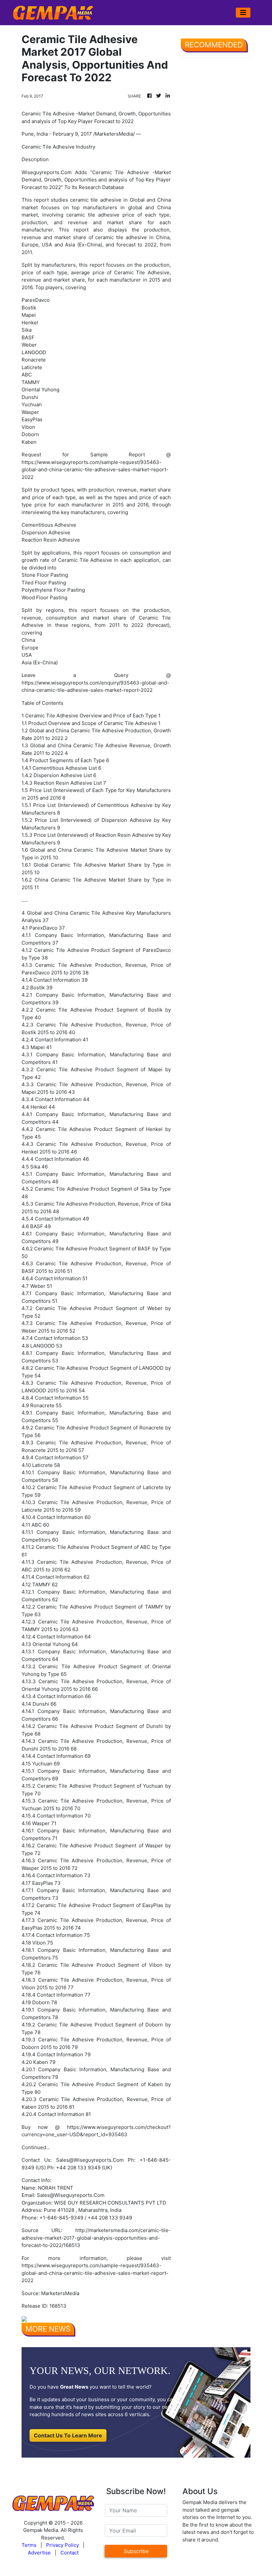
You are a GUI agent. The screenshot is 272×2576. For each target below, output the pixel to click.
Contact (69, 2553)
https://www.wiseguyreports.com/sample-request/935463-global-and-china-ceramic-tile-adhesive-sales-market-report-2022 (95, 470)
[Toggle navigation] (243, 13)
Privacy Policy (63, 2545)
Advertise (39, 2553)
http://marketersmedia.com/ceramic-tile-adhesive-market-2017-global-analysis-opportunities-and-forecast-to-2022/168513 (96, 2238)
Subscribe (136, 2551)
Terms (29, 2545)
